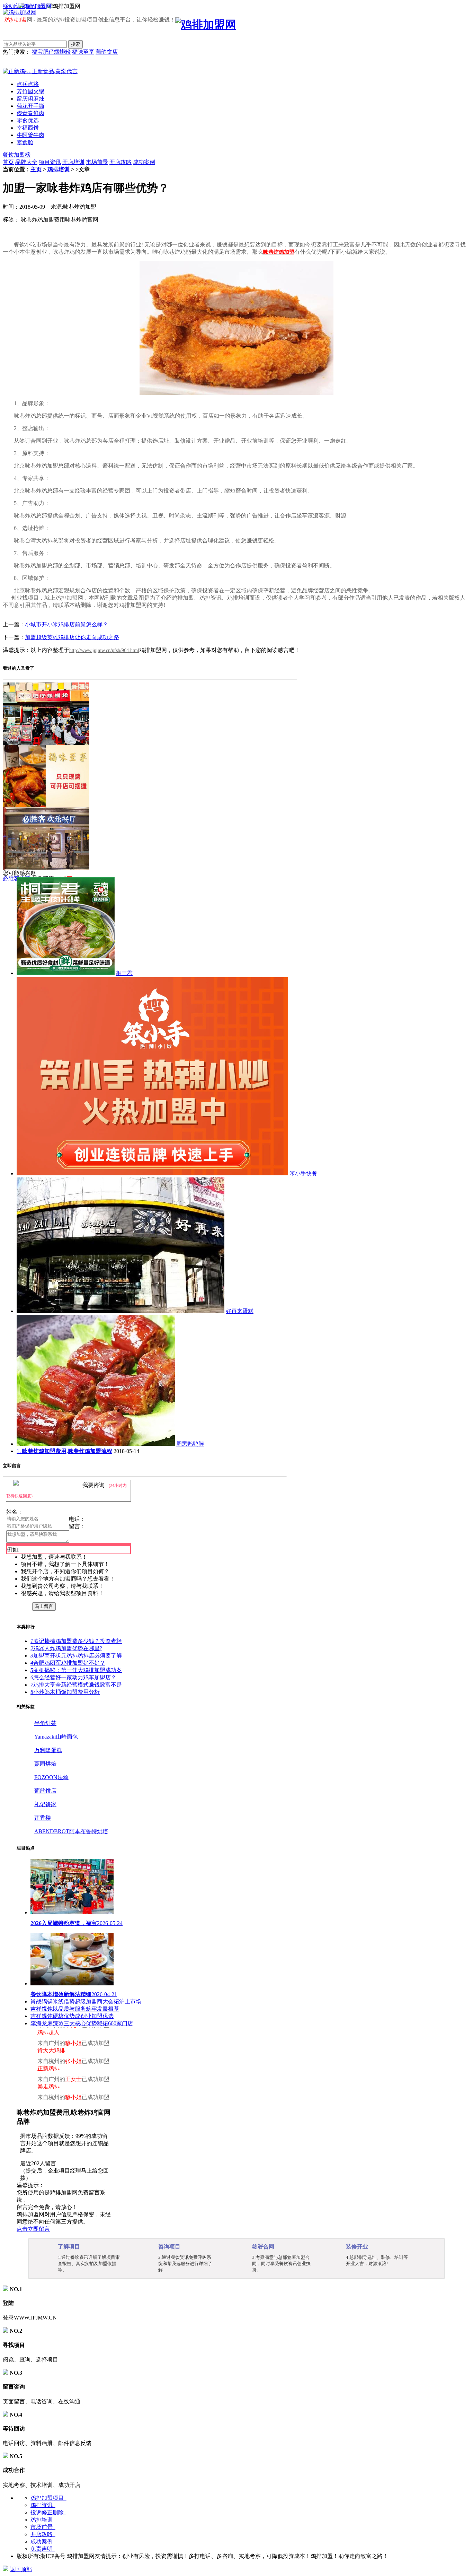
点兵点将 (28, 84)
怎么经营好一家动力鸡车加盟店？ (73, 1677)
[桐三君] (66, 973)
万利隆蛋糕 (48, 1750)
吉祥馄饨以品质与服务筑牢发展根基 (75, 2009)
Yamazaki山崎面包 (56, 1737)
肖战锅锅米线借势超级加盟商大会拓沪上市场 (86, 2001)
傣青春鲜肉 (30, 113)
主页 (36, 169)
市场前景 (97, 162)
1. (64, 1451)
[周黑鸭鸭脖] (96, 1444)
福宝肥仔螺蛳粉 (51, 52)
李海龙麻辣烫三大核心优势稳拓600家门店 (82, 2023)
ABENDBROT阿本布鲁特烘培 (71, 1831)
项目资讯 (50, 162)
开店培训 (73, 162)
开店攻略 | (43, 2534)
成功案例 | (43, 2542)
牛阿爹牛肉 (30, 135)
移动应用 (14, 6)
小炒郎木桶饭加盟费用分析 (65, 1692)
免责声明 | (43, 2549)
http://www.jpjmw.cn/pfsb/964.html (104, 650)
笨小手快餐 (303, 1173)
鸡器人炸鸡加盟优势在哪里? (66, 1648)
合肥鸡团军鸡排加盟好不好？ (68, 1663)
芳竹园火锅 (30, 91)
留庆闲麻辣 (30, 99)
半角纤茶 (45, 1723)
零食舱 (25, 142)
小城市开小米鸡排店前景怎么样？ (66, 624)
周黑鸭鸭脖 (190, 1444)
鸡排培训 (59, 169)
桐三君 (124, 973)
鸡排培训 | (43, 2520)
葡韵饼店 (107, 52)
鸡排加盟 (16, 20)
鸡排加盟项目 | (49, 2498)
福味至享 (83, 52)
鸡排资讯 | (43, 2505)
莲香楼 (43, 1818)
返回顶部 (21, 2569)
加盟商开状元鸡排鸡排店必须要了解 (76, 1656)
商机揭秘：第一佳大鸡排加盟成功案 (76, 1670)
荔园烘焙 (45, 1764)
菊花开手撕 (30, 106)
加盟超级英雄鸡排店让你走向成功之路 (72, 637)
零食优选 (28, 120)
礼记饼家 (45, 1804)
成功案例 (144, 162)
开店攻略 (121, 162)
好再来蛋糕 (240, 1311)
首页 (8, 162)
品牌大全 (26, 162)
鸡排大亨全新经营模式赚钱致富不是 (76, 1685)
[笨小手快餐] (152, 1173)
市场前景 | (43, 2527)
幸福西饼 (28, 128)
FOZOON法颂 (51, 1777)
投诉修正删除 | (49, 2512)
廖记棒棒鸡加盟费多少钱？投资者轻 (76, 1641)
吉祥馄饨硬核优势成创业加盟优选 (72, 2016)
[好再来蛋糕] (121, 1311)
